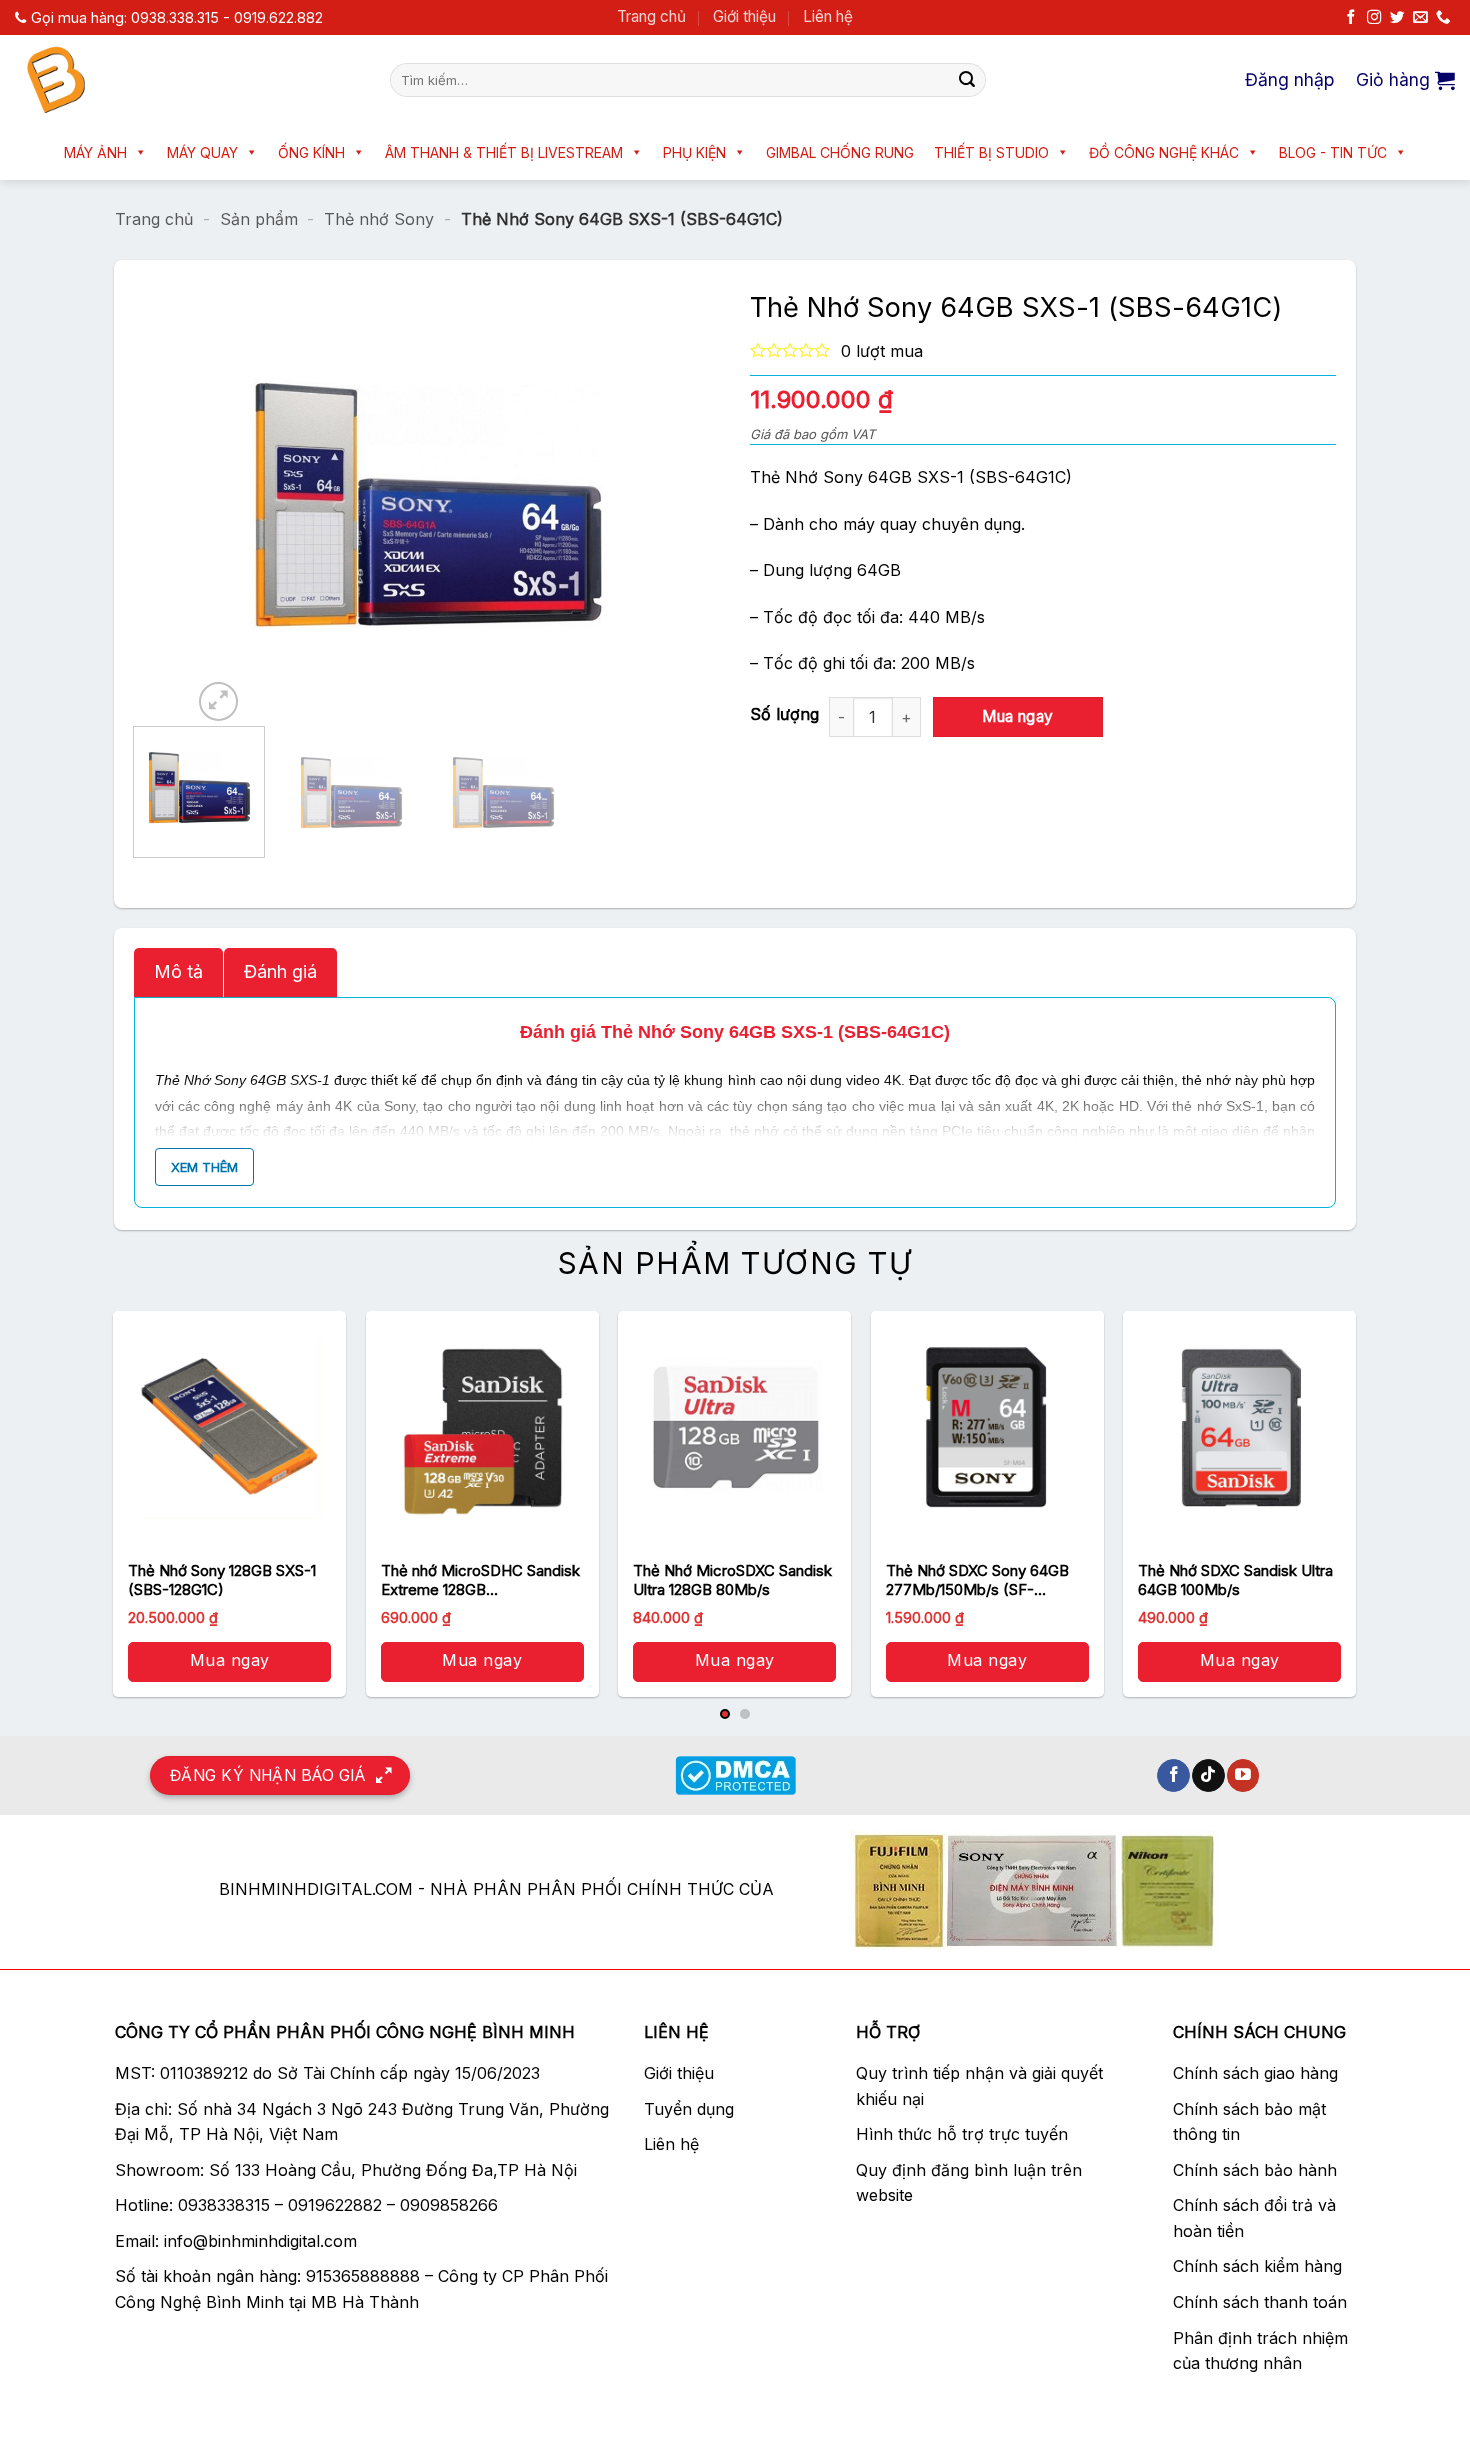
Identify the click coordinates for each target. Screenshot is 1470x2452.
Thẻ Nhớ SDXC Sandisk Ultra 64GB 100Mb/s (1235, 1580)
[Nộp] (967, 80)
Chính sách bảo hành (1255, 2170)
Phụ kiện (694, 152)
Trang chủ (651, 16)
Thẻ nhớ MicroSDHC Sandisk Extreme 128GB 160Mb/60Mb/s (480, 1580)
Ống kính (311, 152)
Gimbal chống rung (840, 152)
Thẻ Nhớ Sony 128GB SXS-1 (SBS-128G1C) (222, 1580)
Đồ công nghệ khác (1164, 152)
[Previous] (227, 502)
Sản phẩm (259, 219)
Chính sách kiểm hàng (1257, 2266)
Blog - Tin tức (1333, 152)
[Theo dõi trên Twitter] (1397, 18)
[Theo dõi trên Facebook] (1351, 18)
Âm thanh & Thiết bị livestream (504, 152)
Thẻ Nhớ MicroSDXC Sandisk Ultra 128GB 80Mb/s (732, 1580)
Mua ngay (1018, 716)
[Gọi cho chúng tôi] (1443, 18)
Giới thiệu (744, 16)
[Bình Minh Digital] (187, 80)
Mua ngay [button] (230, 1660)
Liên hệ (828, 16)
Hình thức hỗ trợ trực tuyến (962, 2134)
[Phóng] (218, 701)
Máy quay (202, 152)
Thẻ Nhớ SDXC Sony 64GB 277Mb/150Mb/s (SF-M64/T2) (977, 1580)
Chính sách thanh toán (1260, 2302)
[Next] (627, 502)
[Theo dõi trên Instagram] (1374, 18)
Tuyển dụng (689, 2109)
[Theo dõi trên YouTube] (1243, 1776)
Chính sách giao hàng (1255, 2073)
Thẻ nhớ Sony (379, 219)
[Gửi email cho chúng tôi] (1420, 18)
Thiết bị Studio (991, 152)
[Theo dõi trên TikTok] (1208, 1776)
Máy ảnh (95, 152)
